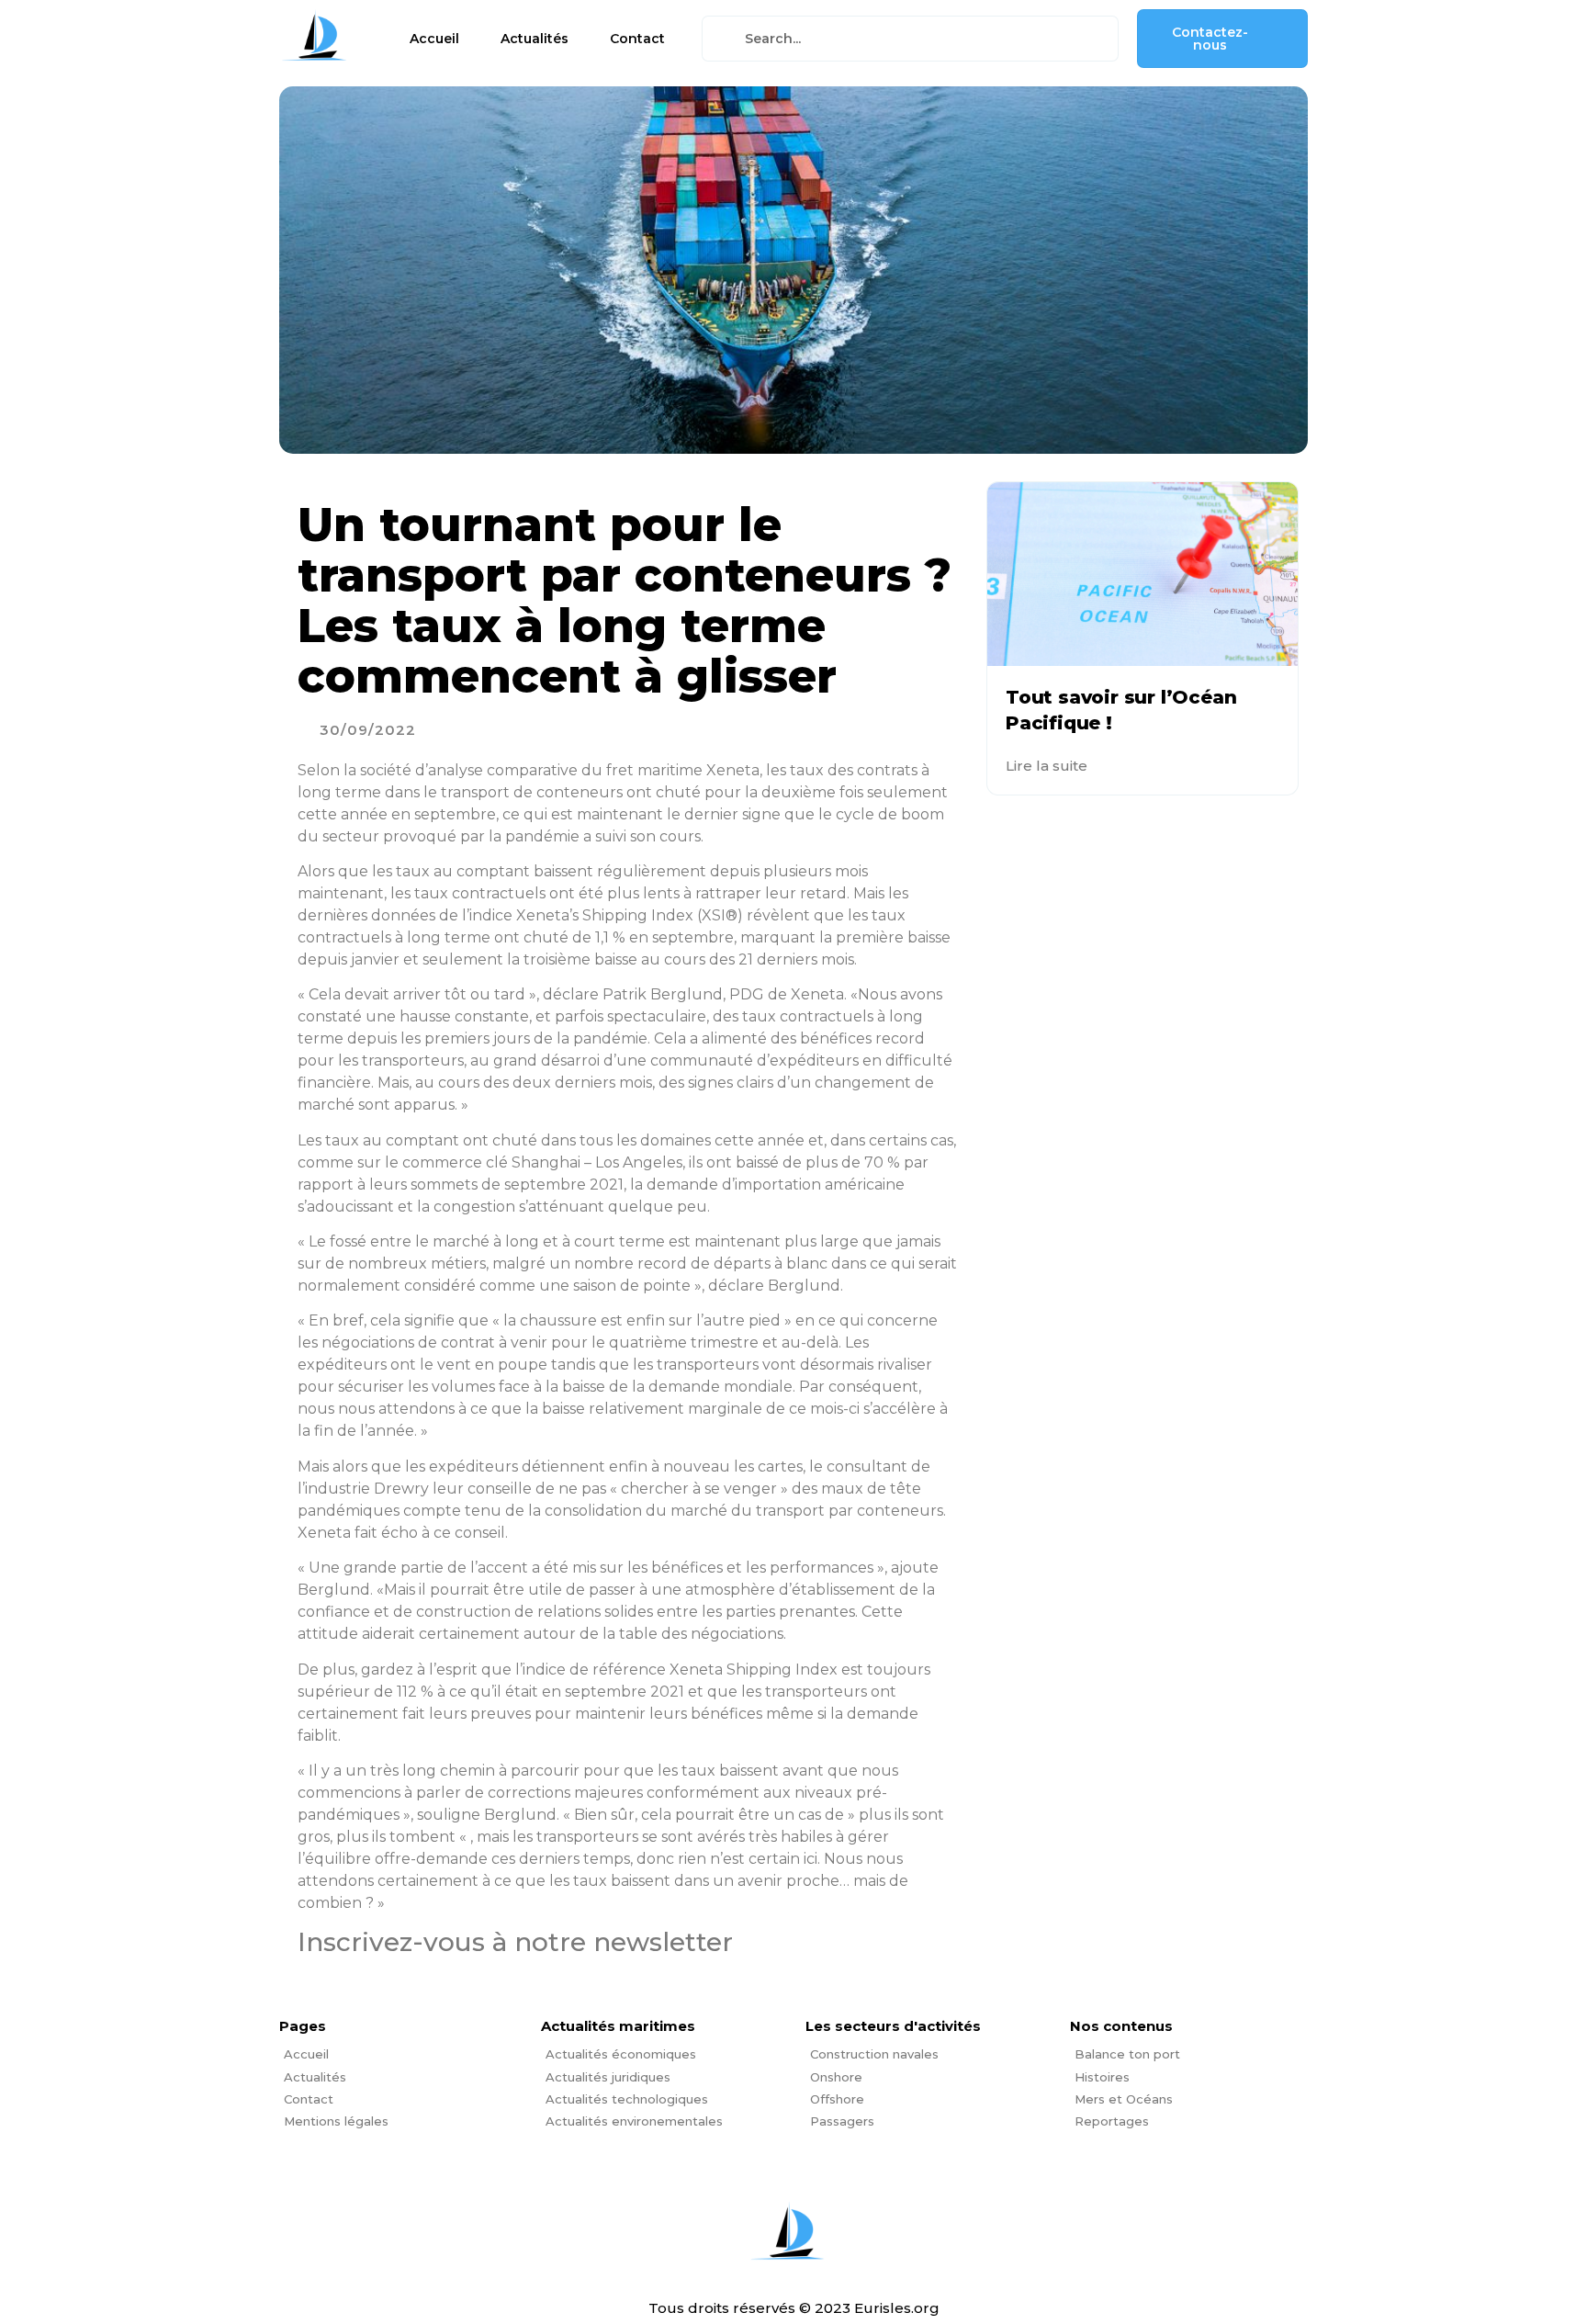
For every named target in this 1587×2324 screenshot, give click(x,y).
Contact (637, 39)
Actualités (535, 39)
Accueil (434, 39)
